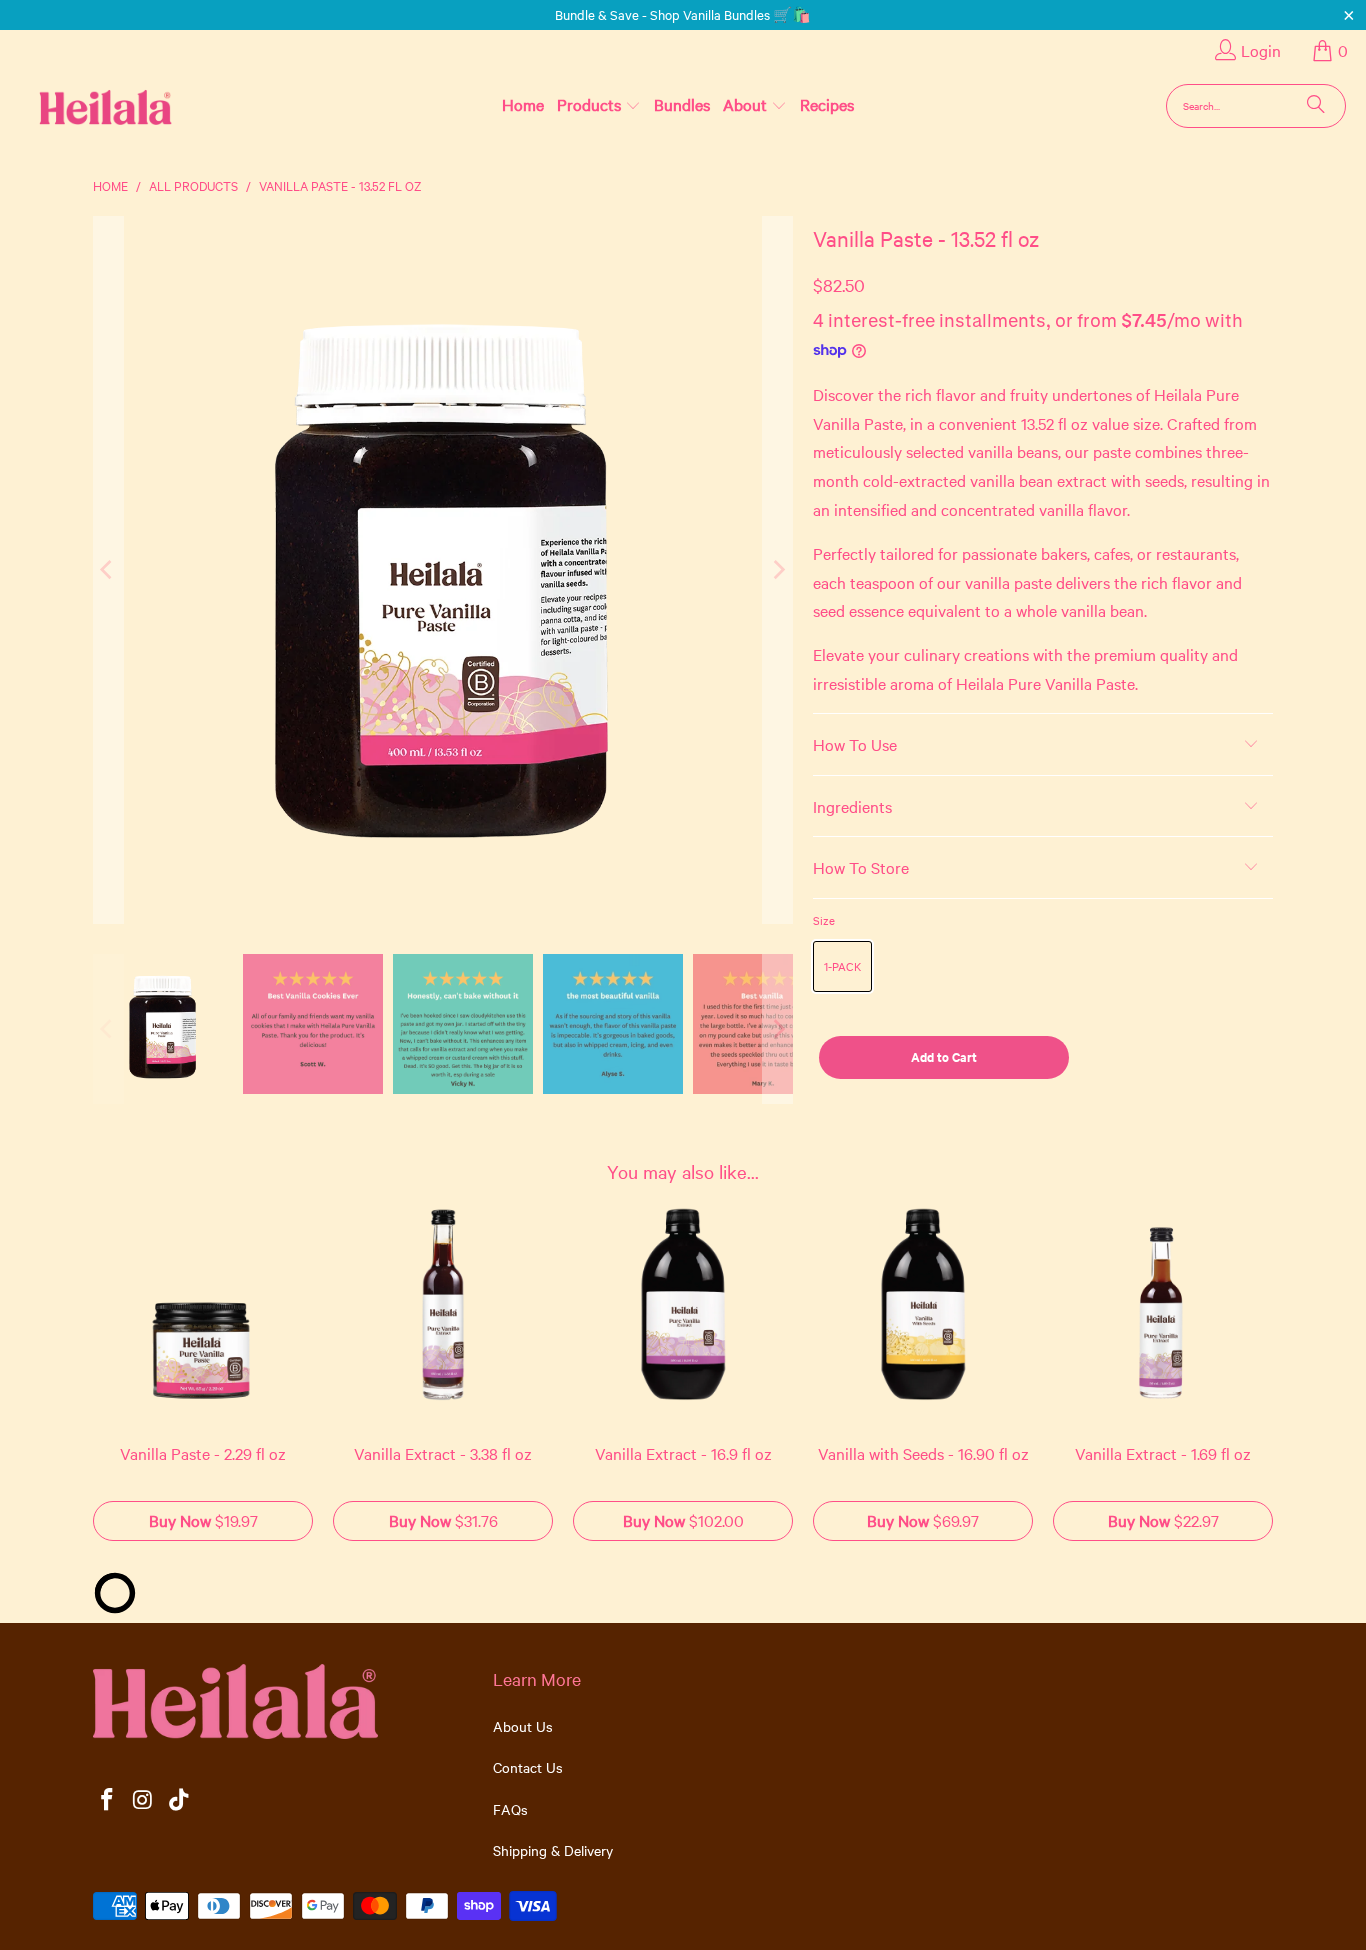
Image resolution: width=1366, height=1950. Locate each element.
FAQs (510, 1809)
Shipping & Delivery (553, 1850)
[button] (599, 105)
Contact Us (528, 1767)
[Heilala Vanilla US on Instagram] (144, 1800)
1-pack (842, 966)
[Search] (1316, 106)
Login (1261, 50)
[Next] (778, 570)
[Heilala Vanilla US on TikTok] (179, 1800)
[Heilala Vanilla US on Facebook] (108, 1800)
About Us (523, 1726)
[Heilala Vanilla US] (73, 105)
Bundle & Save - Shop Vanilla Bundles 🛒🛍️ (683, 14)
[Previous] (108, 570)
